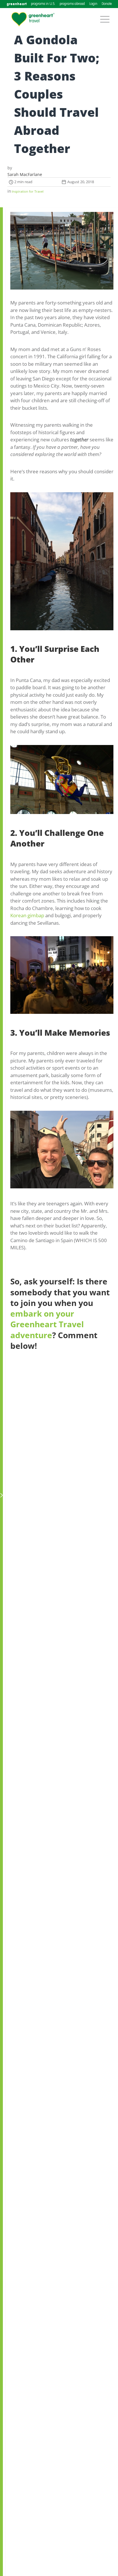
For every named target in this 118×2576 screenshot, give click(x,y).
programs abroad (72, 4)
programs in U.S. (43, 4)
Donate (107, 4)
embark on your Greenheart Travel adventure (47, 1324)
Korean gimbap (27, 915)
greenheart (17, 4)
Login (93, 4)
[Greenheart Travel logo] (33, 19)
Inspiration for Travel (28, 191)
